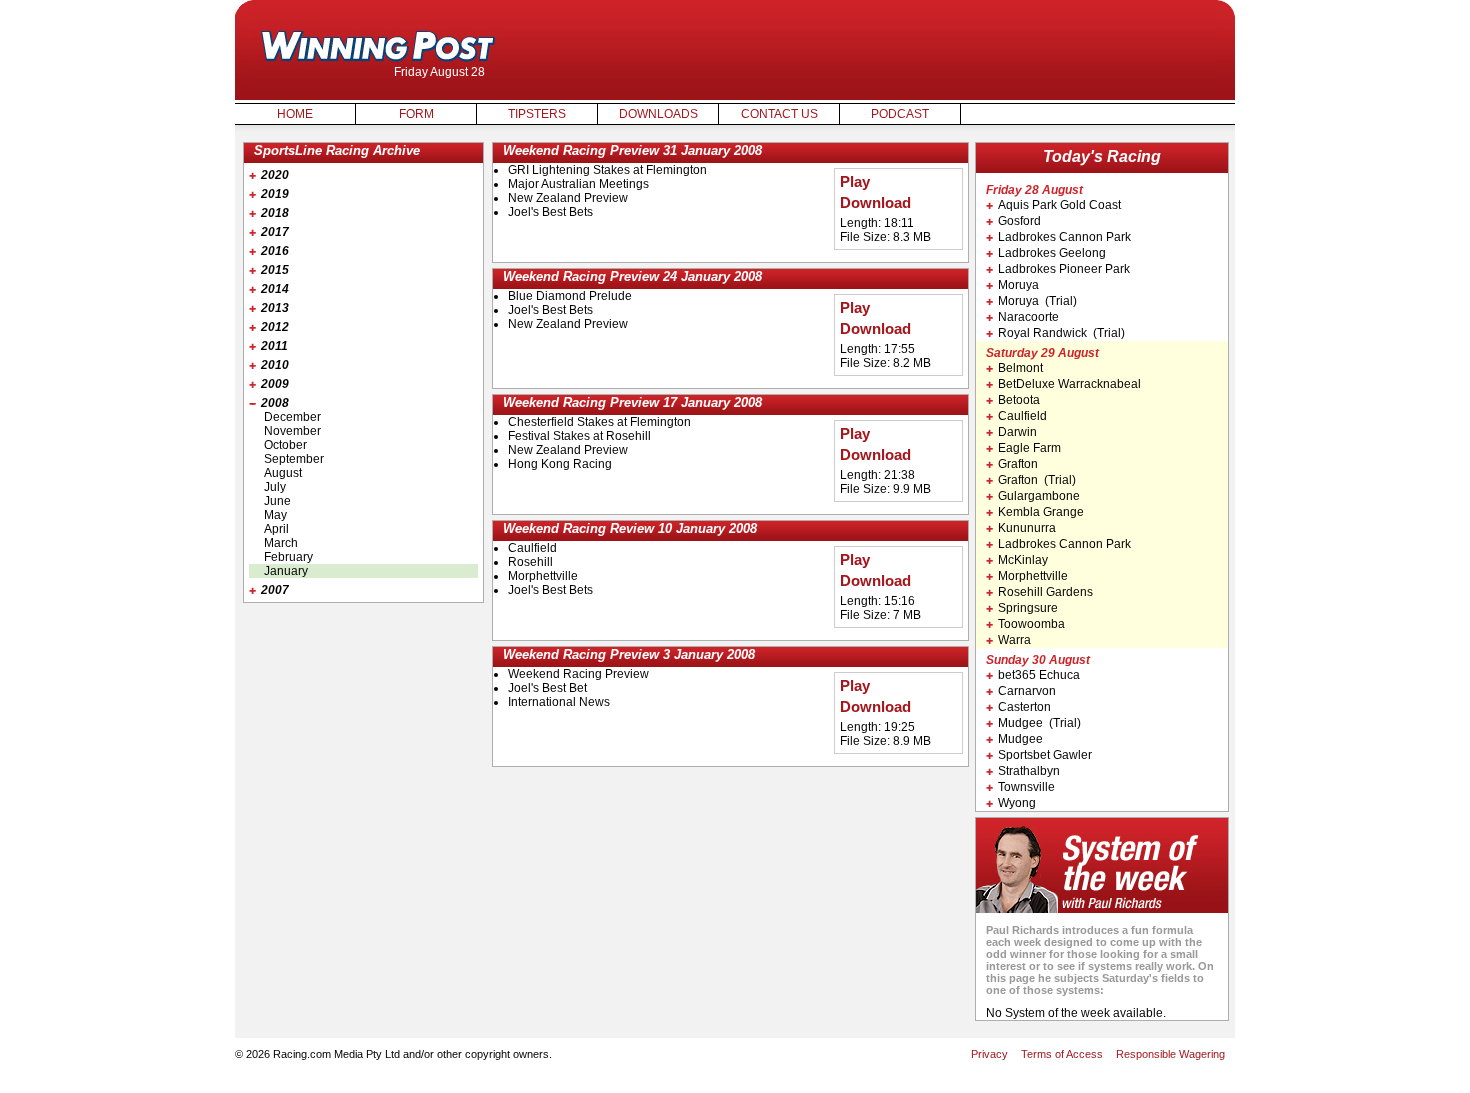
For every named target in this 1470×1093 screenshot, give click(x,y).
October (285, 445)
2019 (275, 194)
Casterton (1024, 707)
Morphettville (1033, 576)
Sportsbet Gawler (1045, 755)
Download (875, 203)
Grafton (1018, 464)
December (292, 417)
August (283, 473)
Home (295, 114)
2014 (275, 289)
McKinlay (1023, 560)
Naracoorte (1028, 317)
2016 (275, 251)
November (292, 431)
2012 (275, 327)
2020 (275, 175)
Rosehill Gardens (1045, 592)
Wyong (1017, 803)
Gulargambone (1039, 496)
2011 (274, 346)
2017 (275, 232)
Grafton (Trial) (1037, 480)
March (281, 543)
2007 (275, 590)
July (275, 487)
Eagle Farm (1029, 448)
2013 (275, 308)
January (286, 571)
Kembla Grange (1041, 512)
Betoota (1019, 400)
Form (416, 114)
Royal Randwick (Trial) (1061, 333)
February (288, 557)
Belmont (1020, 368)
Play (855, 182)
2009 (275, 384)
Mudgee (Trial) (1039, 723)
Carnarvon (1027, 691)
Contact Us (779, 114)
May (275, 515)
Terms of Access (1062, 1054)
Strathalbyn (1029, 771)
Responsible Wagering (1170, 1054)
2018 (275, 213)
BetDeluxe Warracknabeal (1069, 384)
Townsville (1026, 787)
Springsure (1028, 608)
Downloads (658, 114)
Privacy (989, 1054)
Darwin (1017, 432)
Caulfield (1022, 416)
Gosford (1019, 221)
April (276, 529)
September (294, 459)
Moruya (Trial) (1037, 301)
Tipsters (537, 114)
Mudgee (1020, 739)
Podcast (900, 114)
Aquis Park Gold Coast (1059, 205)
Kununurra (1027, 528)
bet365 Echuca (1039, 675)
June (277, 501)
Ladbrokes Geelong (1052, 253)
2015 (275, 270)
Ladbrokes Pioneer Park (1064, 269)
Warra (1014, 640)
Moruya (1018, 285)
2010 (275, 365)
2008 (275, 403)
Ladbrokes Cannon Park (1064, 237)
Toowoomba (1031, 624)
